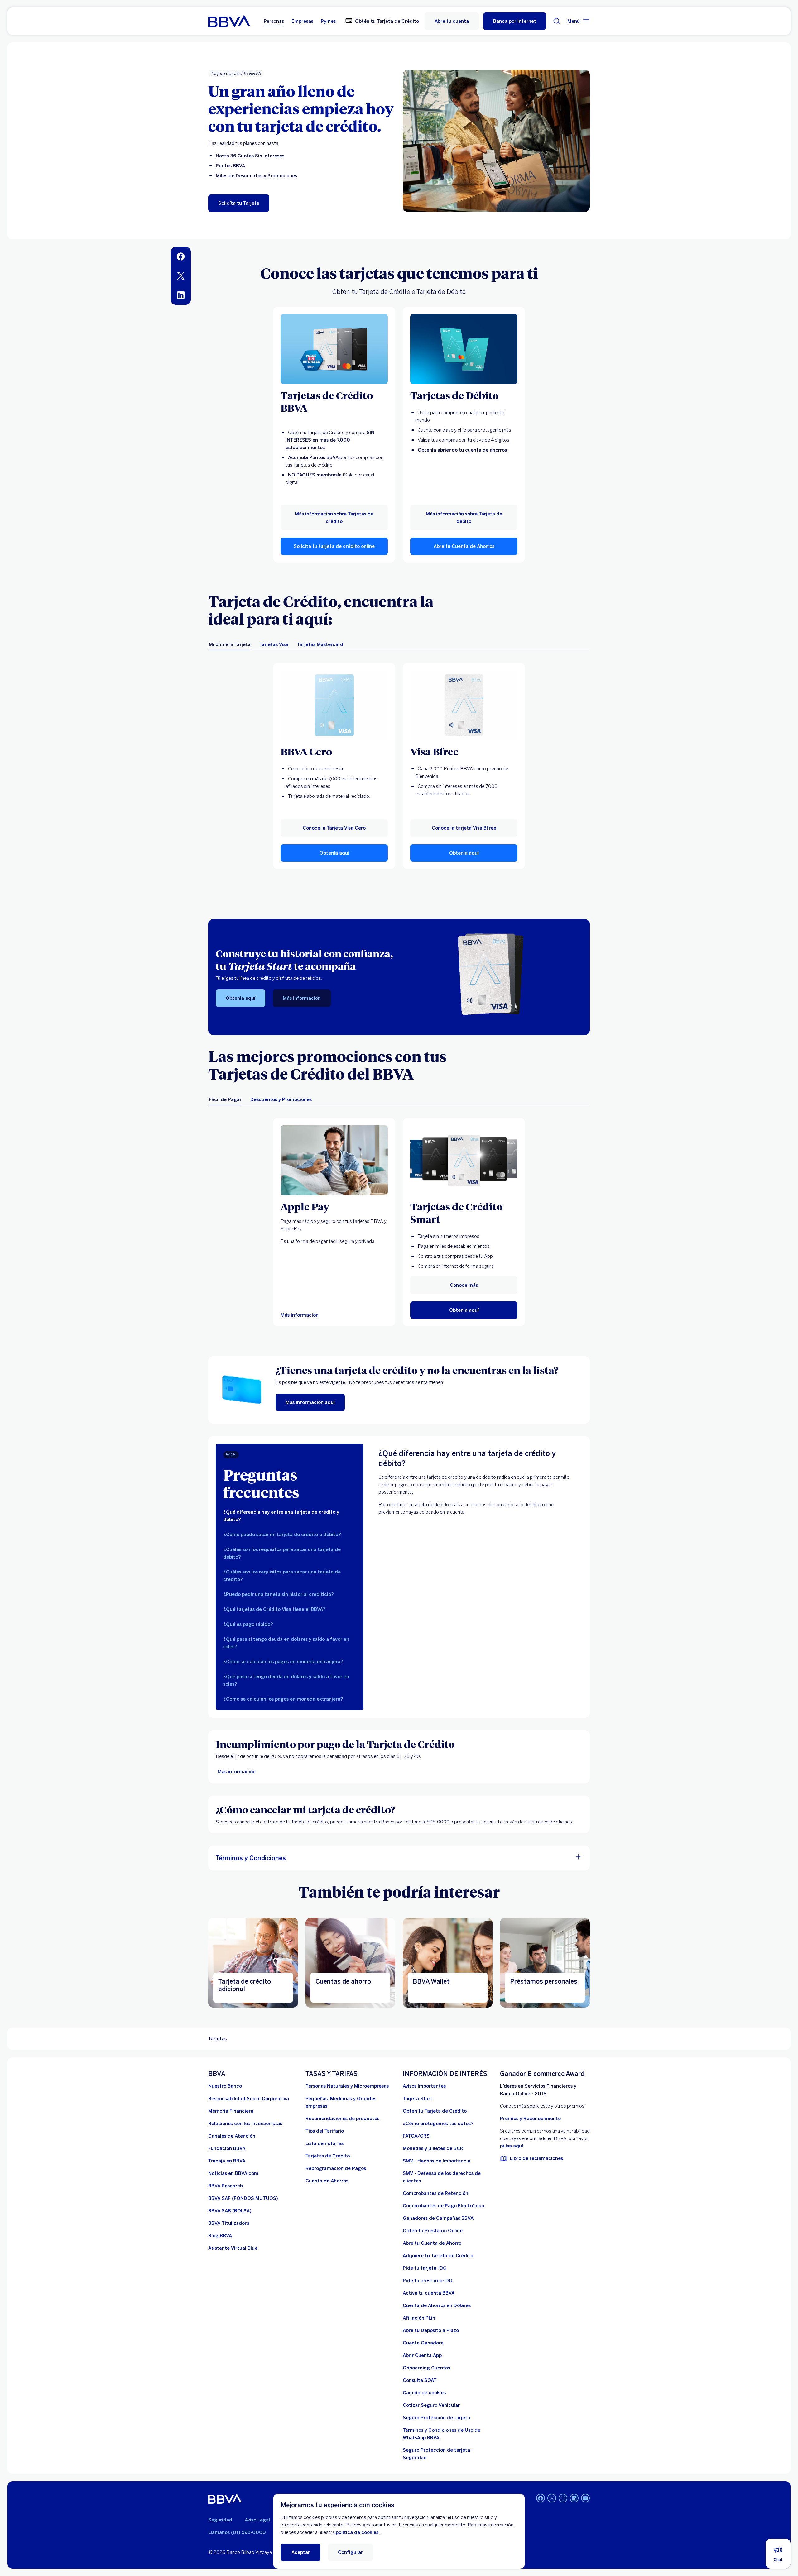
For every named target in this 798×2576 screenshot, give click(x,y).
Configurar (350, 2552)
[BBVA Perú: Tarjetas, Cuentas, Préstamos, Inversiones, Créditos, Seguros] (229, 21)
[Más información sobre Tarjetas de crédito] (334, 349)
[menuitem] (181, 256)
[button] (515, 21)
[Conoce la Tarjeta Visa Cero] (334, 705)
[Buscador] (557, 21)
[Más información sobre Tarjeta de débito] (464, 349)
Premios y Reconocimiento (530, 2119)
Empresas (302, 21)
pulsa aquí (512, 2146)
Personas (274, 21)
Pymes (328, 21)
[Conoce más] (464, 1160)
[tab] (230, 644)
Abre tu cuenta (452, 21)
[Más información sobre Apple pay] (334, 1160)
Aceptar (301, 2552)
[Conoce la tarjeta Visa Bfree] (464, 705)
